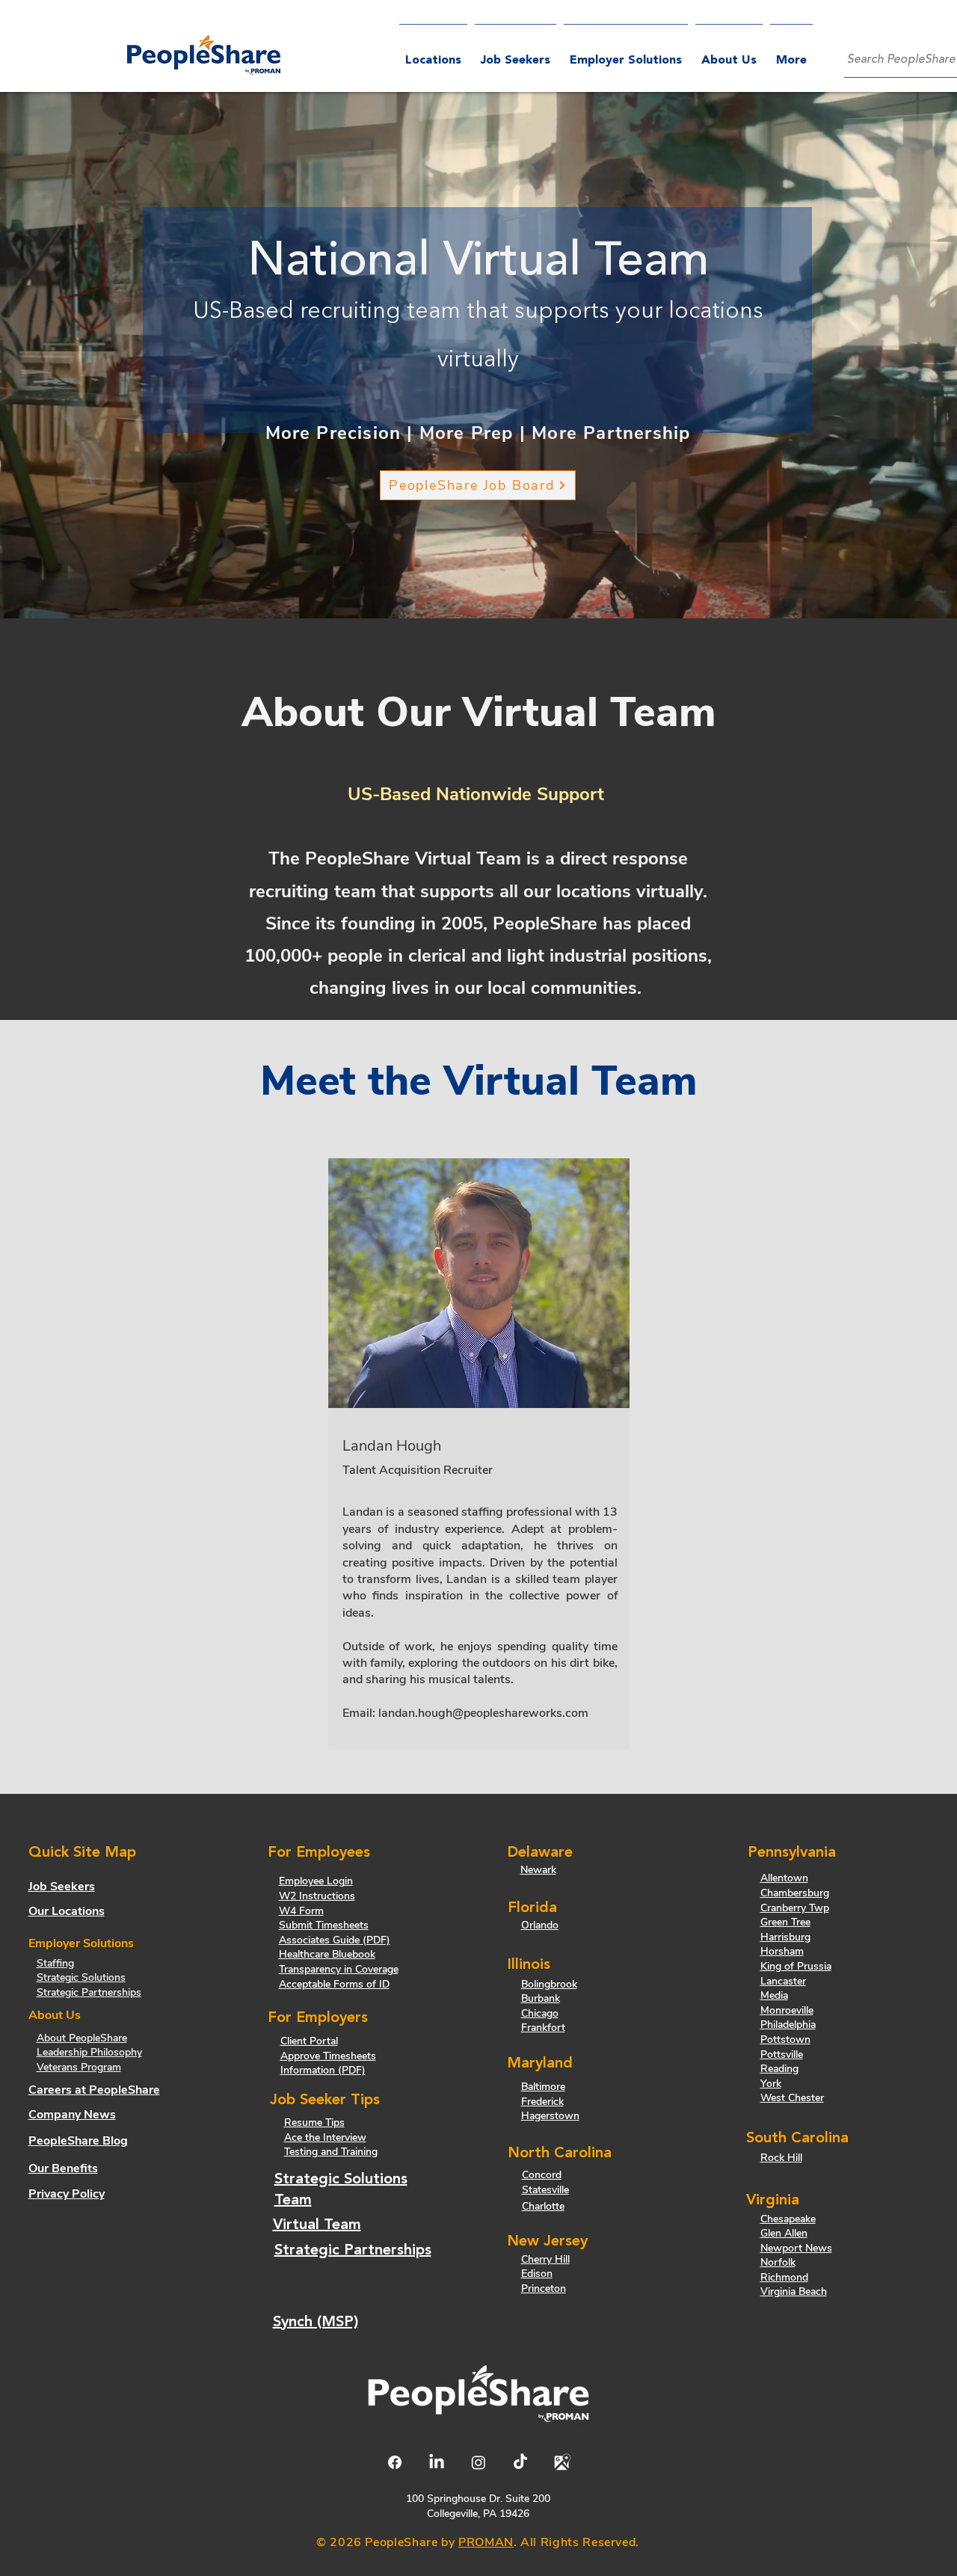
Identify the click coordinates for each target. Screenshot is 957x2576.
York (771, 2084)
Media (774, 1995)
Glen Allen (784, 2233)
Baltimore (543, 2087)
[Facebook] (395, 2462)
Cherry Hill (545, 2259)
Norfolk (778, 2262)
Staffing (55, 1963)
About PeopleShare (82, 2038)
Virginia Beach (794, 2291)
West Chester (792, 2098)
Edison (537, 2274)
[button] (626, 54)
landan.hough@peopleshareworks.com (483, 1713)
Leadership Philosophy (89, 2052)
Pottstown (785, 2039)
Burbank (541, 1998)
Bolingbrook (549, 1984)
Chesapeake (788, 2219)
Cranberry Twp (795, 1908)
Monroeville (787, 2010)
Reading (779, 2069)
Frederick (542, 2102)
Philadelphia (788, 2025)
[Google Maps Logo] (562, 2462)
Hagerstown (550, 2116)
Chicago (540, 2013)
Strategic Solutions (81, 1977)
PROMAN (486, 2542)
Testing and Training (331, 2152)
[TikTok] (520, 2462)
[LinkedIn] (437, 2462)
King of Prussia (796, 1966)
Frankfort (543, 2028)
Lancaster (783, 1981)
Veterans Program (79, 2067)
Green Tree (785, 1922)
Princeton (544, 2288)
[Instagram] (478, 2462)
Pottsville (782, 2054)
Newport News (796, 2248)
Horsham (782, 1951)
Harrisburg (785, 1937)
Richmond (784, 2277)
